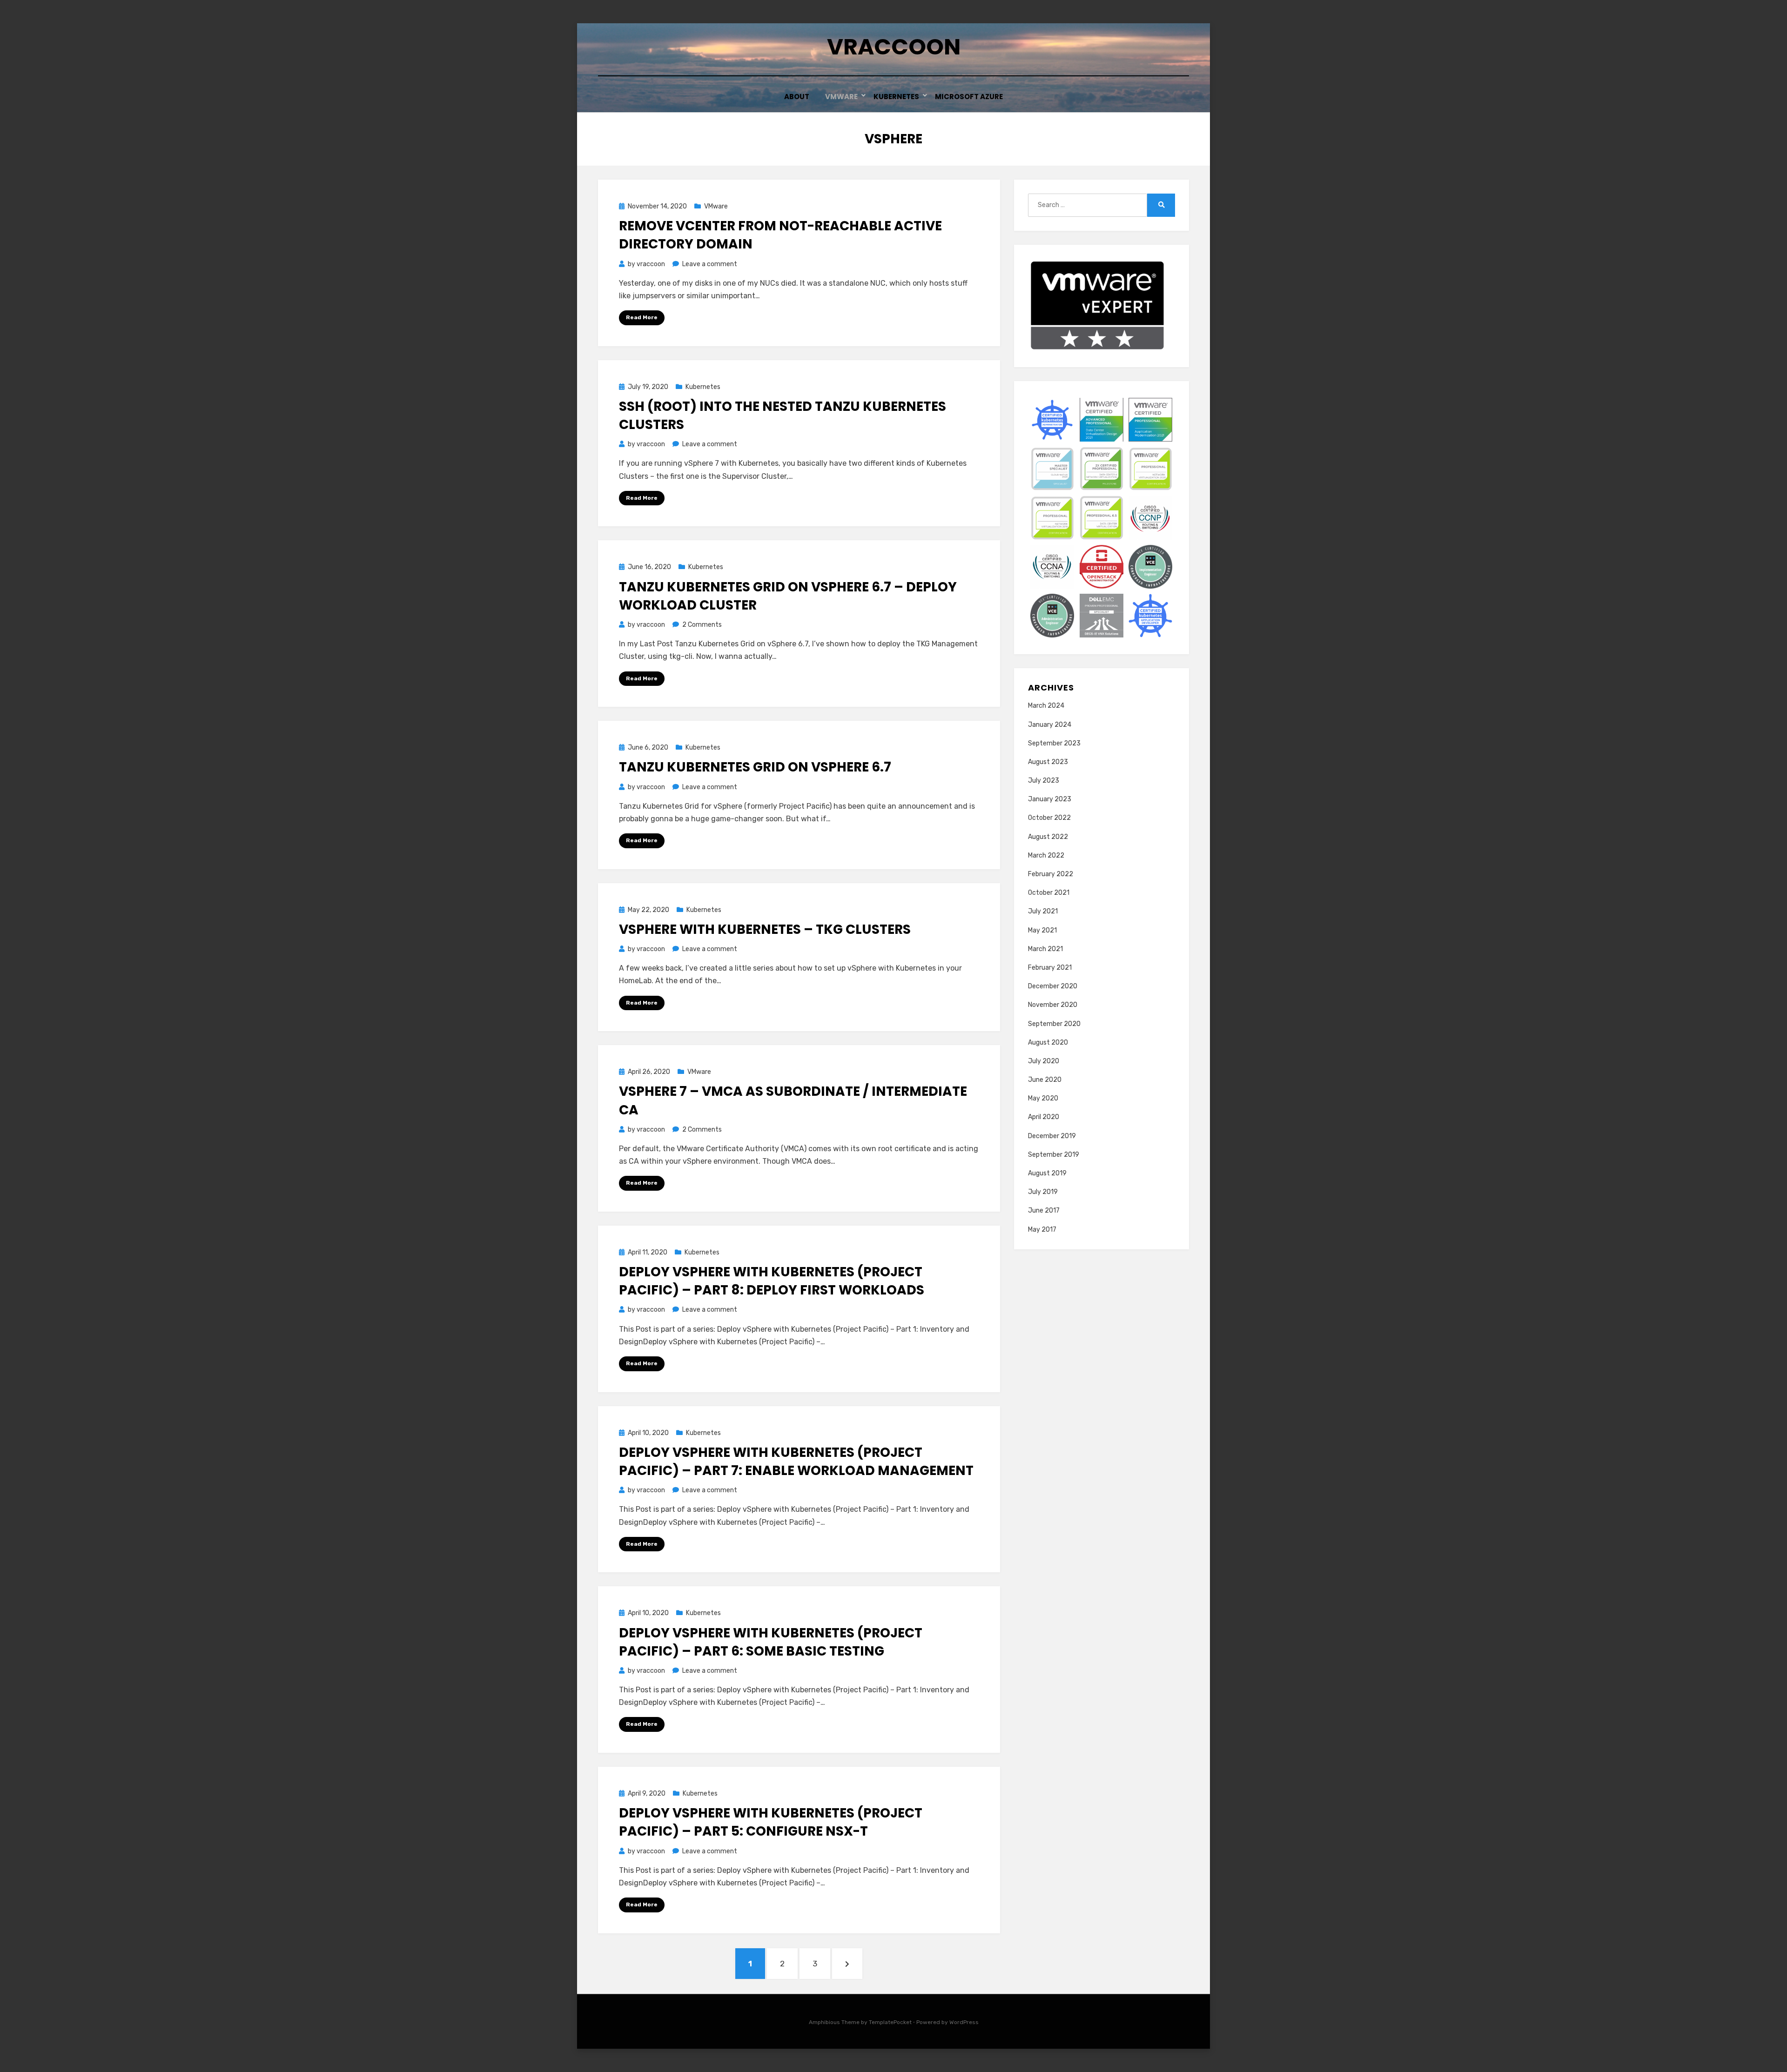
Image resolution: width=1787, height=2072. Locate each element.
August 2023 (1048, 762)
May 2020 (1043, 1098)
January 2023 (1050, 799)
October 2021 (1049, 893)
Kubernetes (896, 97)
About (797, 97)
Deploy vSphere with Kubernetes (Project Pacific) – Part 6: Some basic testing (771, 1642)
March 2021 (1045, 949)
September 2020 (1054, 1024)
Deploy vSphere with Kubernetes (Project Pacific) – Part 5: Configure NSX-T (771, 1822)
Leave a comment (710, 264)
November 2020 (1053, 1005)
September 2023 (1054, 743)
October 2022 (1049, 818)
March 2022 (1046, 855)
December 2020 (1053, 986)
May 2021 (1042, 930)
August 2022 (1048, 837)
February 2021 (1050, 968)
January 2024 (1050, 725)
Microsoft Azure (969, 97)
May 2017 (1042, 1230)
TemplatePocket (890, 2022)
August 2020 (1048, 1043)
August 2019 (1047, 1173)
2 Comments (702, 625)
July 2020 (1044, 1061)
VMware (841, 97)
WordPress (964, 2022)
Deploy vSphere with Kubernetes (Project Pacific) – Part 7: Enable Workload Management (796, 1462)
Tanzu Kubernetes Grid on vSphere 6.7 (755, 767)
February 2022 (1051, 874)
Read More (642, 317)
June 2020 (1045, 1080)
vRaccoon (894, 47)
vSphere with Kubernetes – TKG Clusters (765, 929)
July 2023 (1044, 781)
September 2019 (1054, 1155)
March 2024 (1046, 706)
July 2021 (1043, 911)
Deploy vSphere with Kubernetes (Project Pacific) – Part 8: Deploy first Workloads (772, 1281)
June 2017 (1044, 1210)
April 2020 (1044, 1117)
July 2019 (1043, 1192)
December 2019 (1052, 1136)
